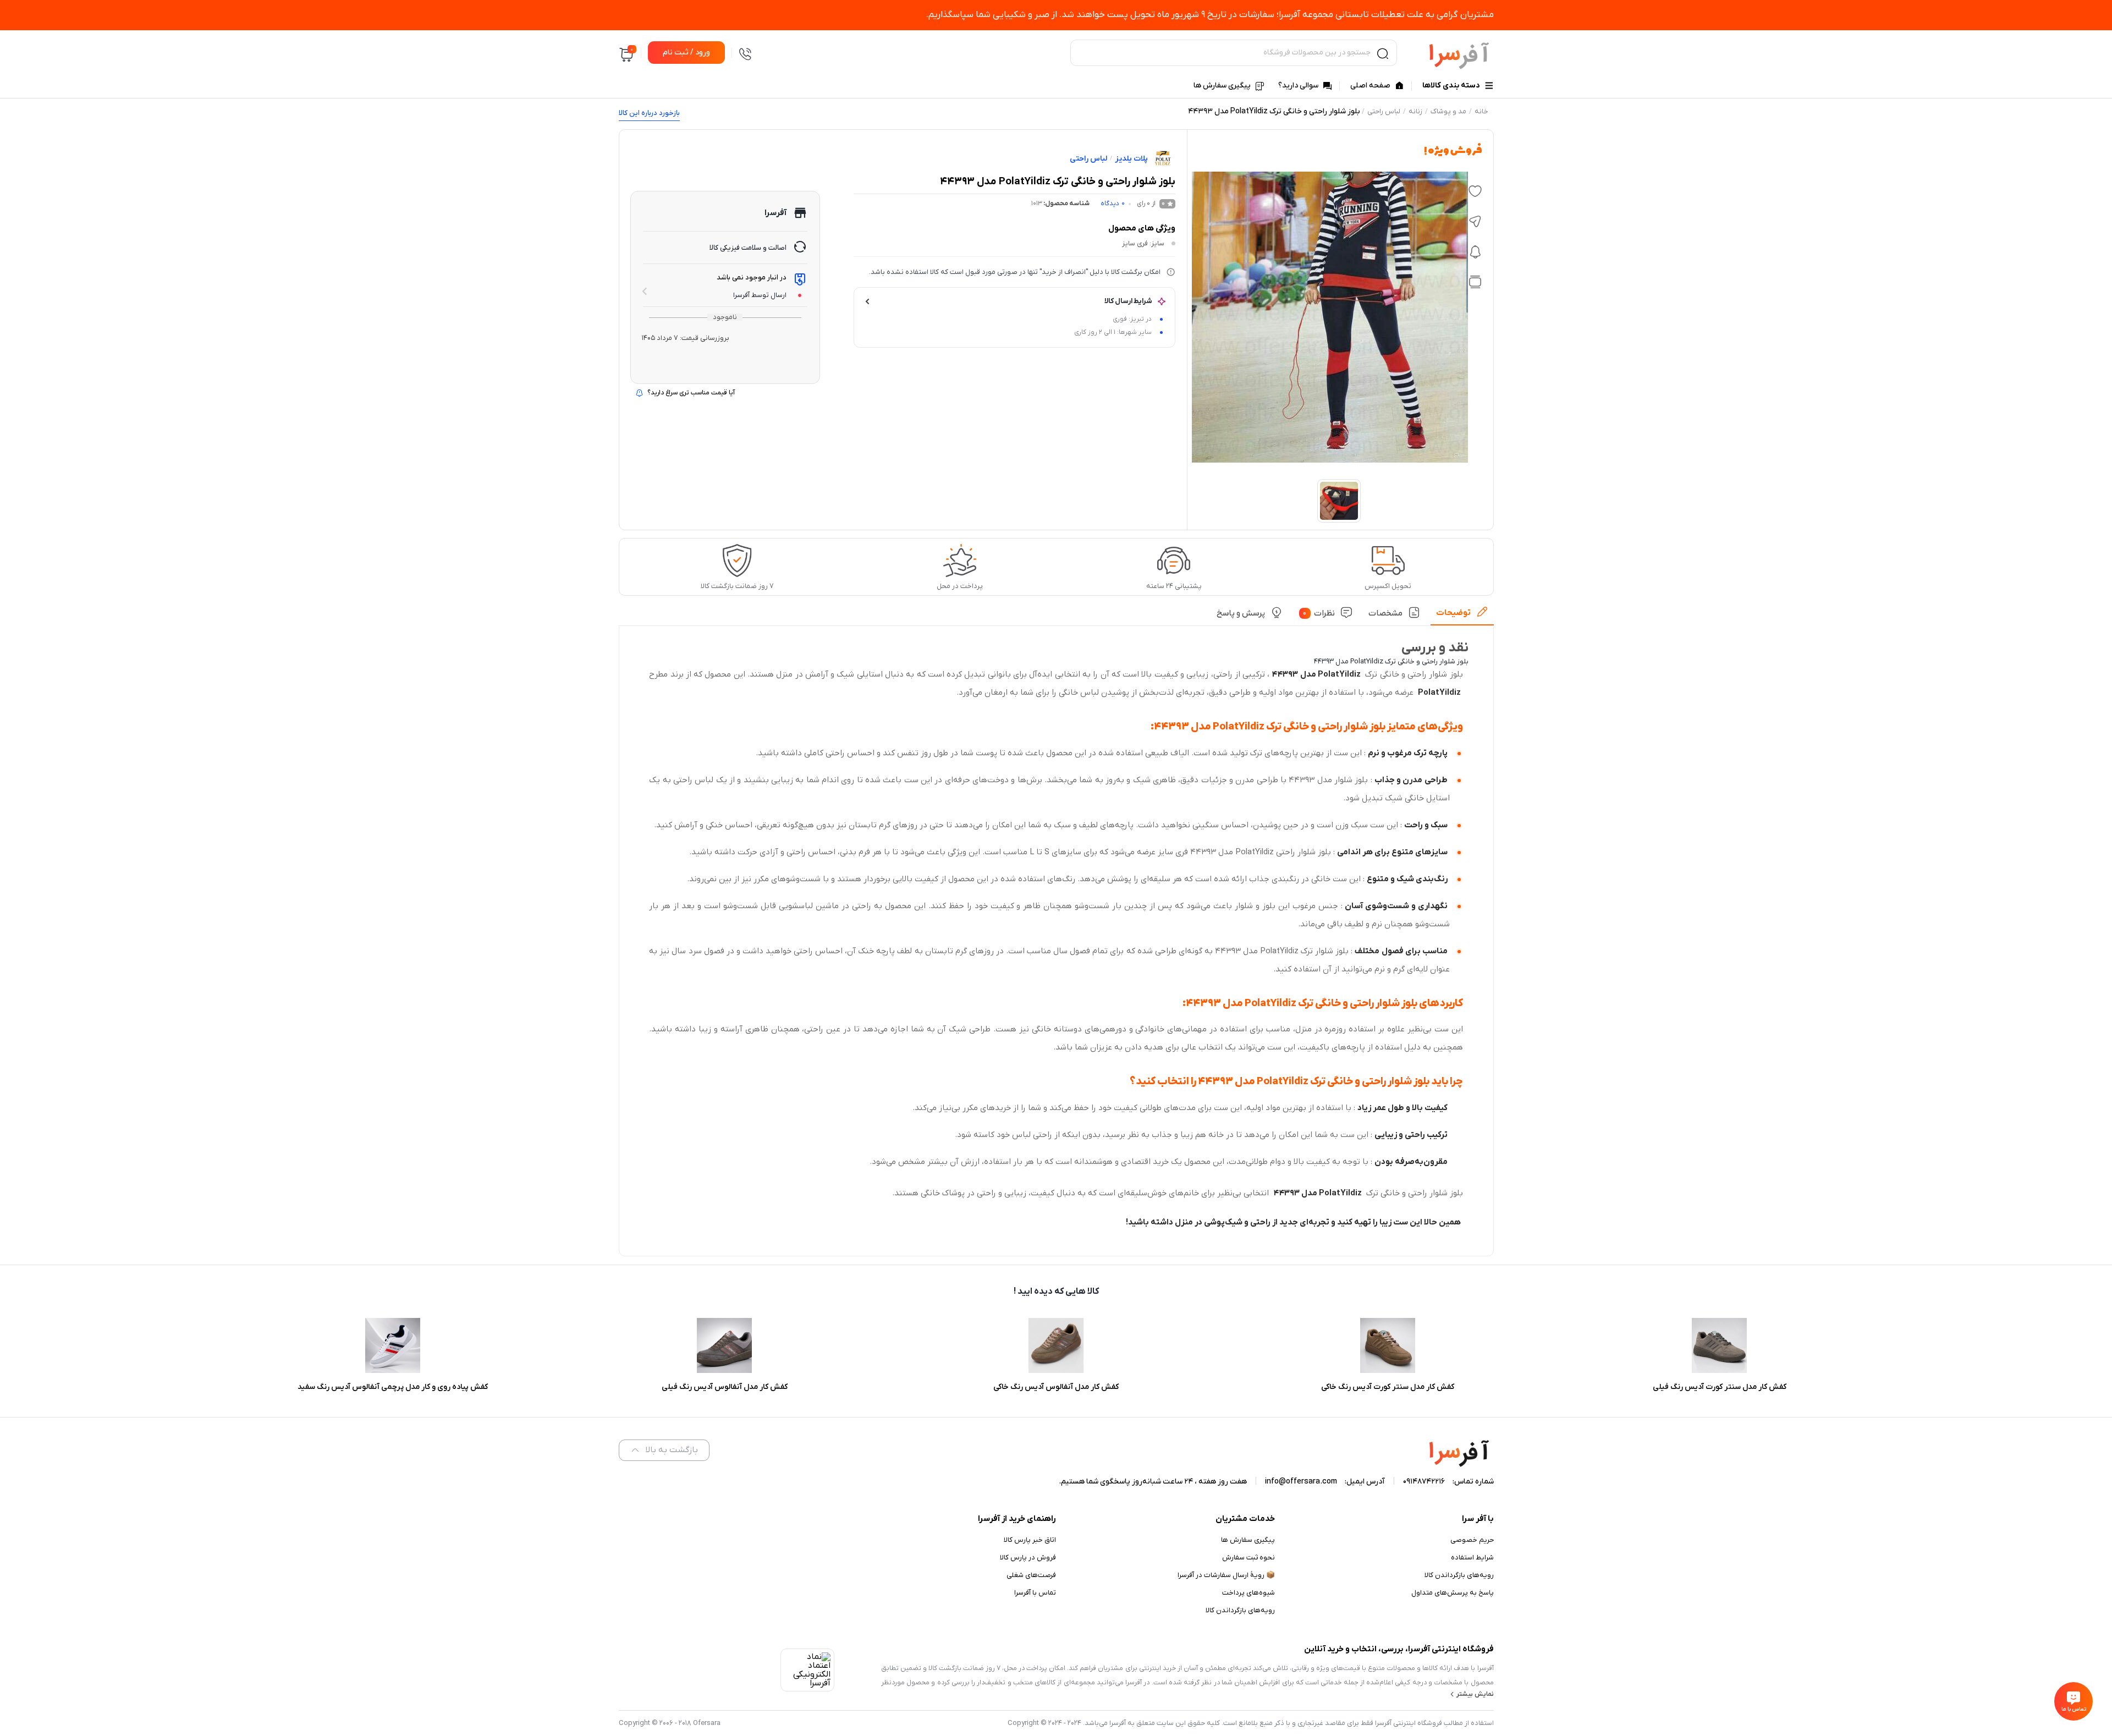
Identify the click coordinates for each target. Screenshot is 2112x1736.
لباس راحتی (1384, 111)
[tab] (1462, 616)
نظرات (1319, 613)
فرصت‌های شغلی (1031, 1575)
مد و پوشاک (1448, 111)
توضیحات (1453, 613)
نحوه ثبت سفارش (1248, 1558)
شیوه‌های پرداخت (1248, 1593)
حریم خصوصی (1472, 1540)
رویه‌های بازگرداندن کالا (1459, 1575)
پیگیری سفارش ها (1248, 1540)
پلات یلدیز (1131, 159)
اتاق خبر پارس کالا (1030, 1540)
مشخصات (1385, 613)
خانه (1481, 111)
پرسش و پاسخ (1241, 613)
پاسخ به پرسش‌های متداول (1453, 1593)
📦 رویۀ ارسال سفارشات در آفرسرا (1226, 1575)
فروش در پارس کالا (1028, 1558)
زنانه (1415, 111)
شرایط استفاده (1472, 1558)
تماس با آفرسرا (1035, 1593)
